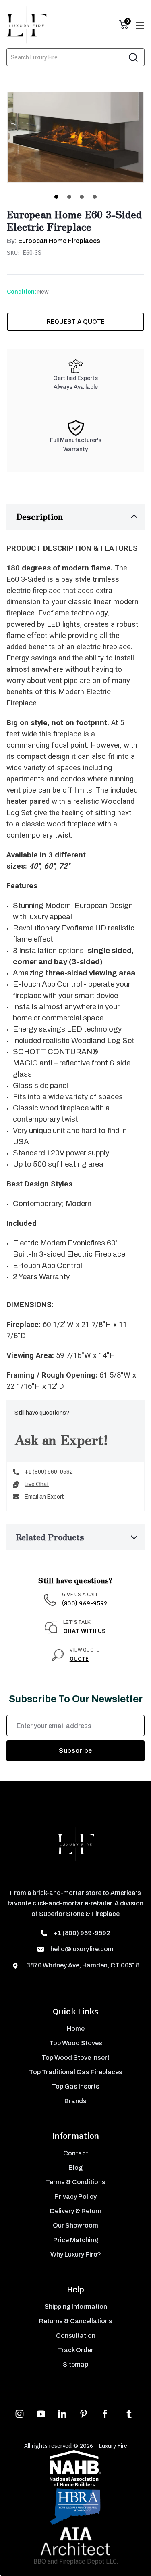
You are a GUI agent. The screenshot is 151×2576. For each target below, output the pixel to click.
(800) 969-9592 (85, 1603)
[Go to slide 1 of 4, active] (56, 197)
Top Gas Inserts (75, 2086)
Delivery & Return (76, 2211)
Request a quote (76, 322)
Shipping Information (76, 2307)
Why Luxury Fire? (76, 2254)
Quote (79, 1659)
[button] (75, 517)
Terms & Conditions (75, 2182)
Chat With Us (85, 1631)
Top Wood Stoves (76, 2043)
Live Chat (37, 1484)
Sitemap (75, 2364)
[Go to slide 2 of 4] (69, 197)
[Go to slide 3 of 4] (82, 197)
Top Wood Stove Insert (75, 2058)
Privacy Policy (75, 2197)
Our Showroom (75, 2225)
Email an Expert (44, 1497)
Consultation (76, 2336)
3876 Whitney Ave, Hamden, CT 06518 (82, 1965)
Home (76, 2029)
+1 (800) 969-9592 (49, 1472)
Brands (75, 2101)
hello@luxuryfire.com (82, 1949)
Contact (76, 2153)
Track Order (75, 2350)
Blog (75, 2168)
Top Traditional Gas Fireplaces (76, 2072)
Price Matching (76, 2240)
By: (54, 241)
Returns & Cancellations (76, 2321)
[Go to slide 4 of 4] (95, 197)
